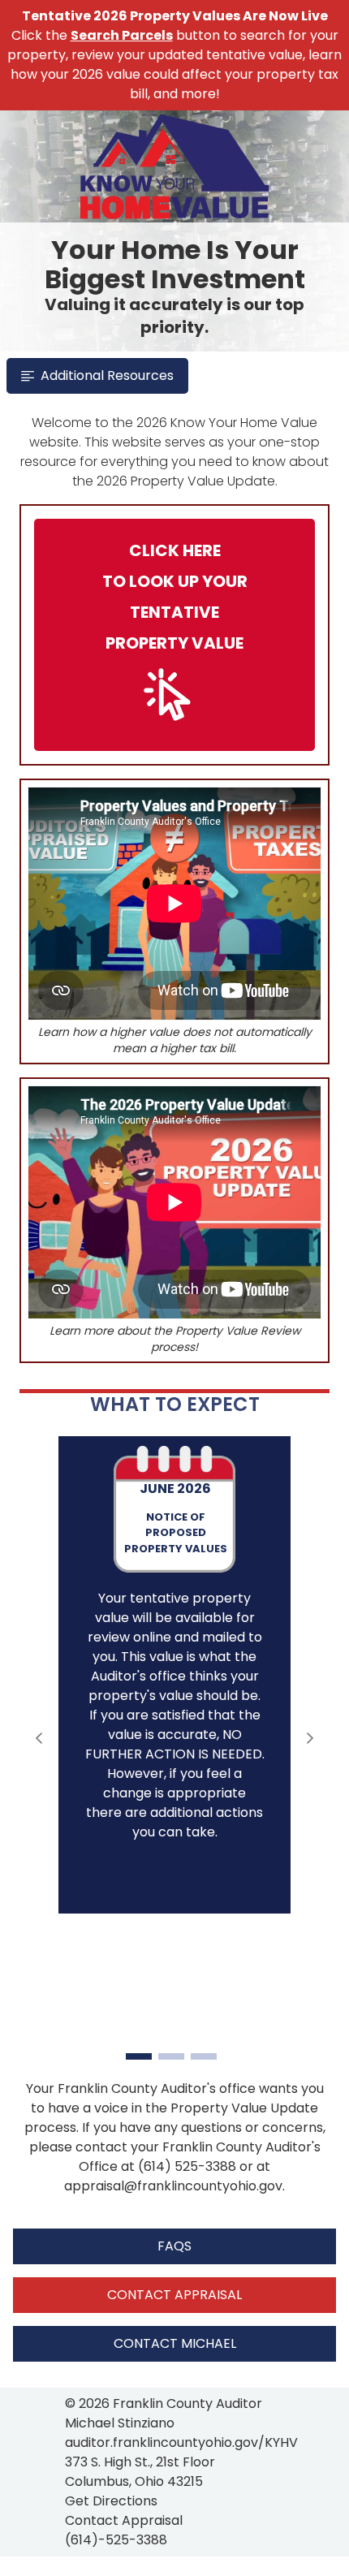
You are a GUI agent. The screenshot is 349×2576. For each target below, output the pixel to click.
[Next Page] (310, 1738)
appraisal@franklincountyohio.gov (173, 2186)
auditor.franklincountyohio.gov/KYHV (181, 2442)
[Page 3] (204, 2056)
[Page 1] (139, 2056)
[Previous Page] (39, 1738)
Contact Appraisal (124, 2520)
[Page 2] (171, 2056)
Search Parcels (122, 35)
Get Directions (111, 2501)
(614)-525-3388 (116, 2540)
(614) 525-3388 (187, 2166)
